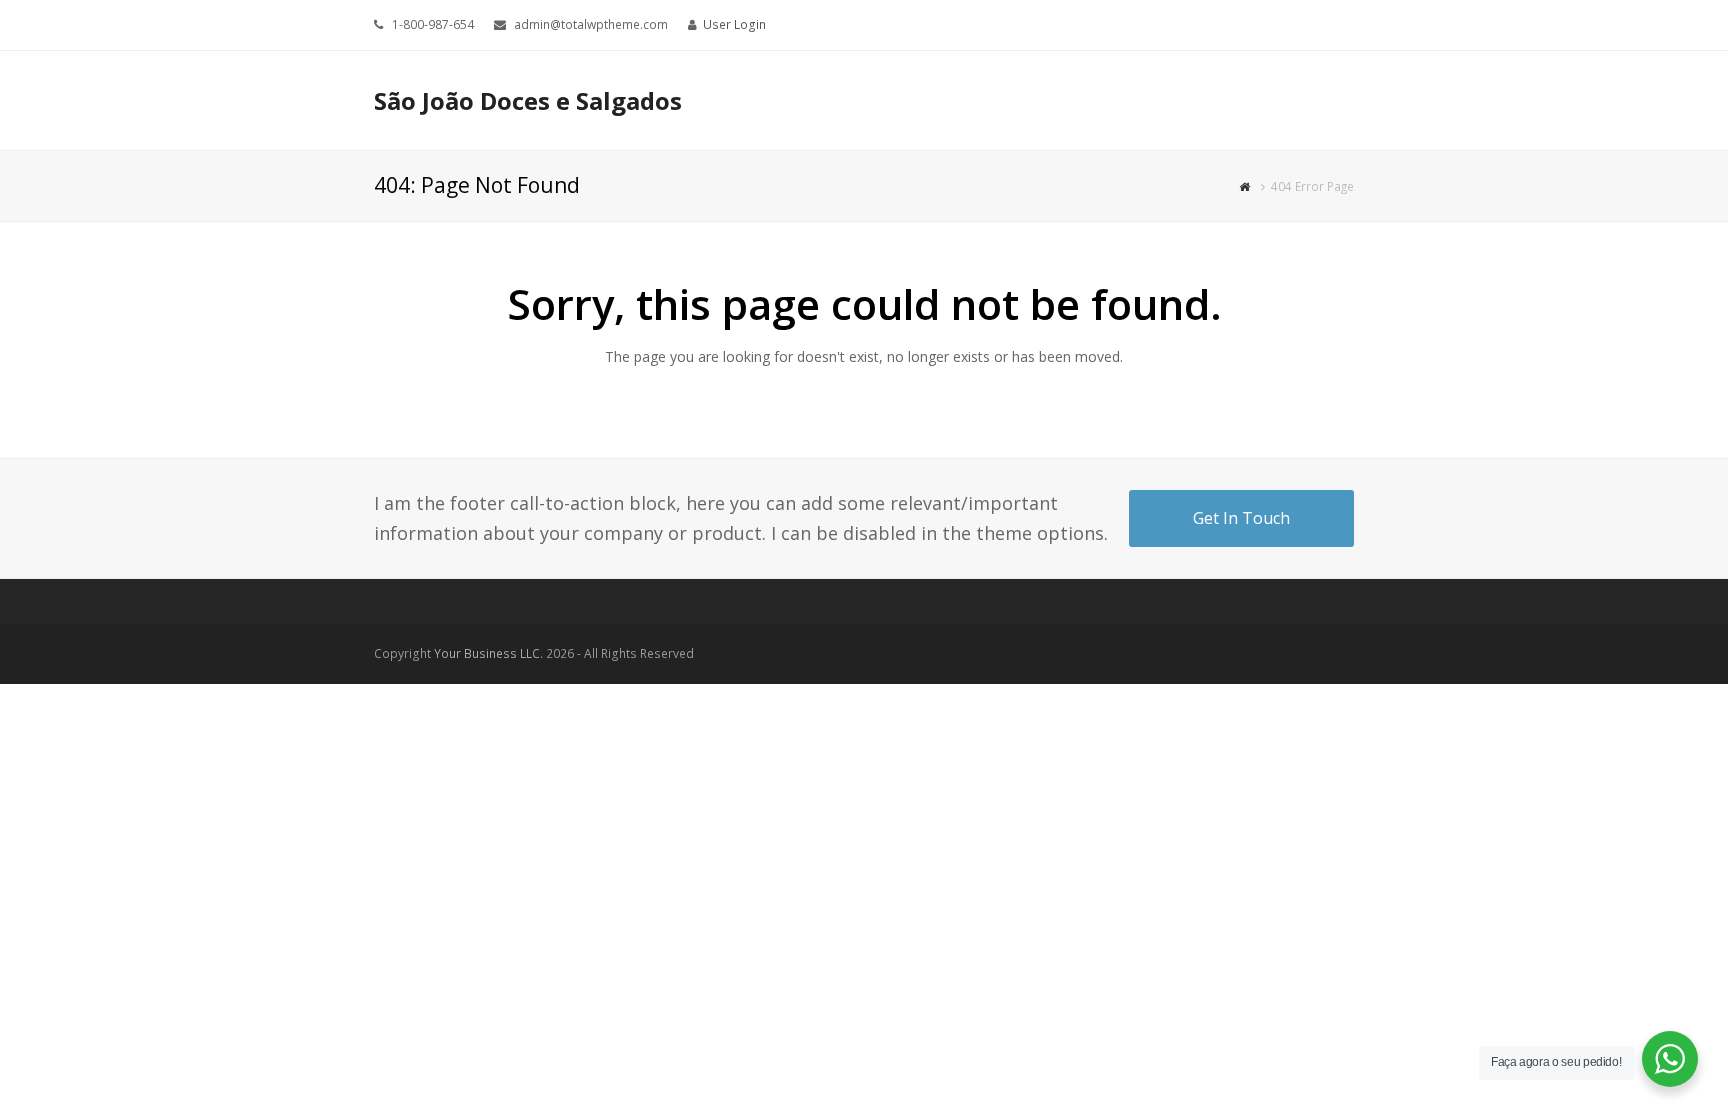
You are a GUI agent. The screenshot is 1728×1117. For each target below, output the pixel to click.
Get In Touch (1241, 518)
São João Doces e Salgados (528, 100)
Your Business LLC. (488, 653)
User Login (734, 24)
